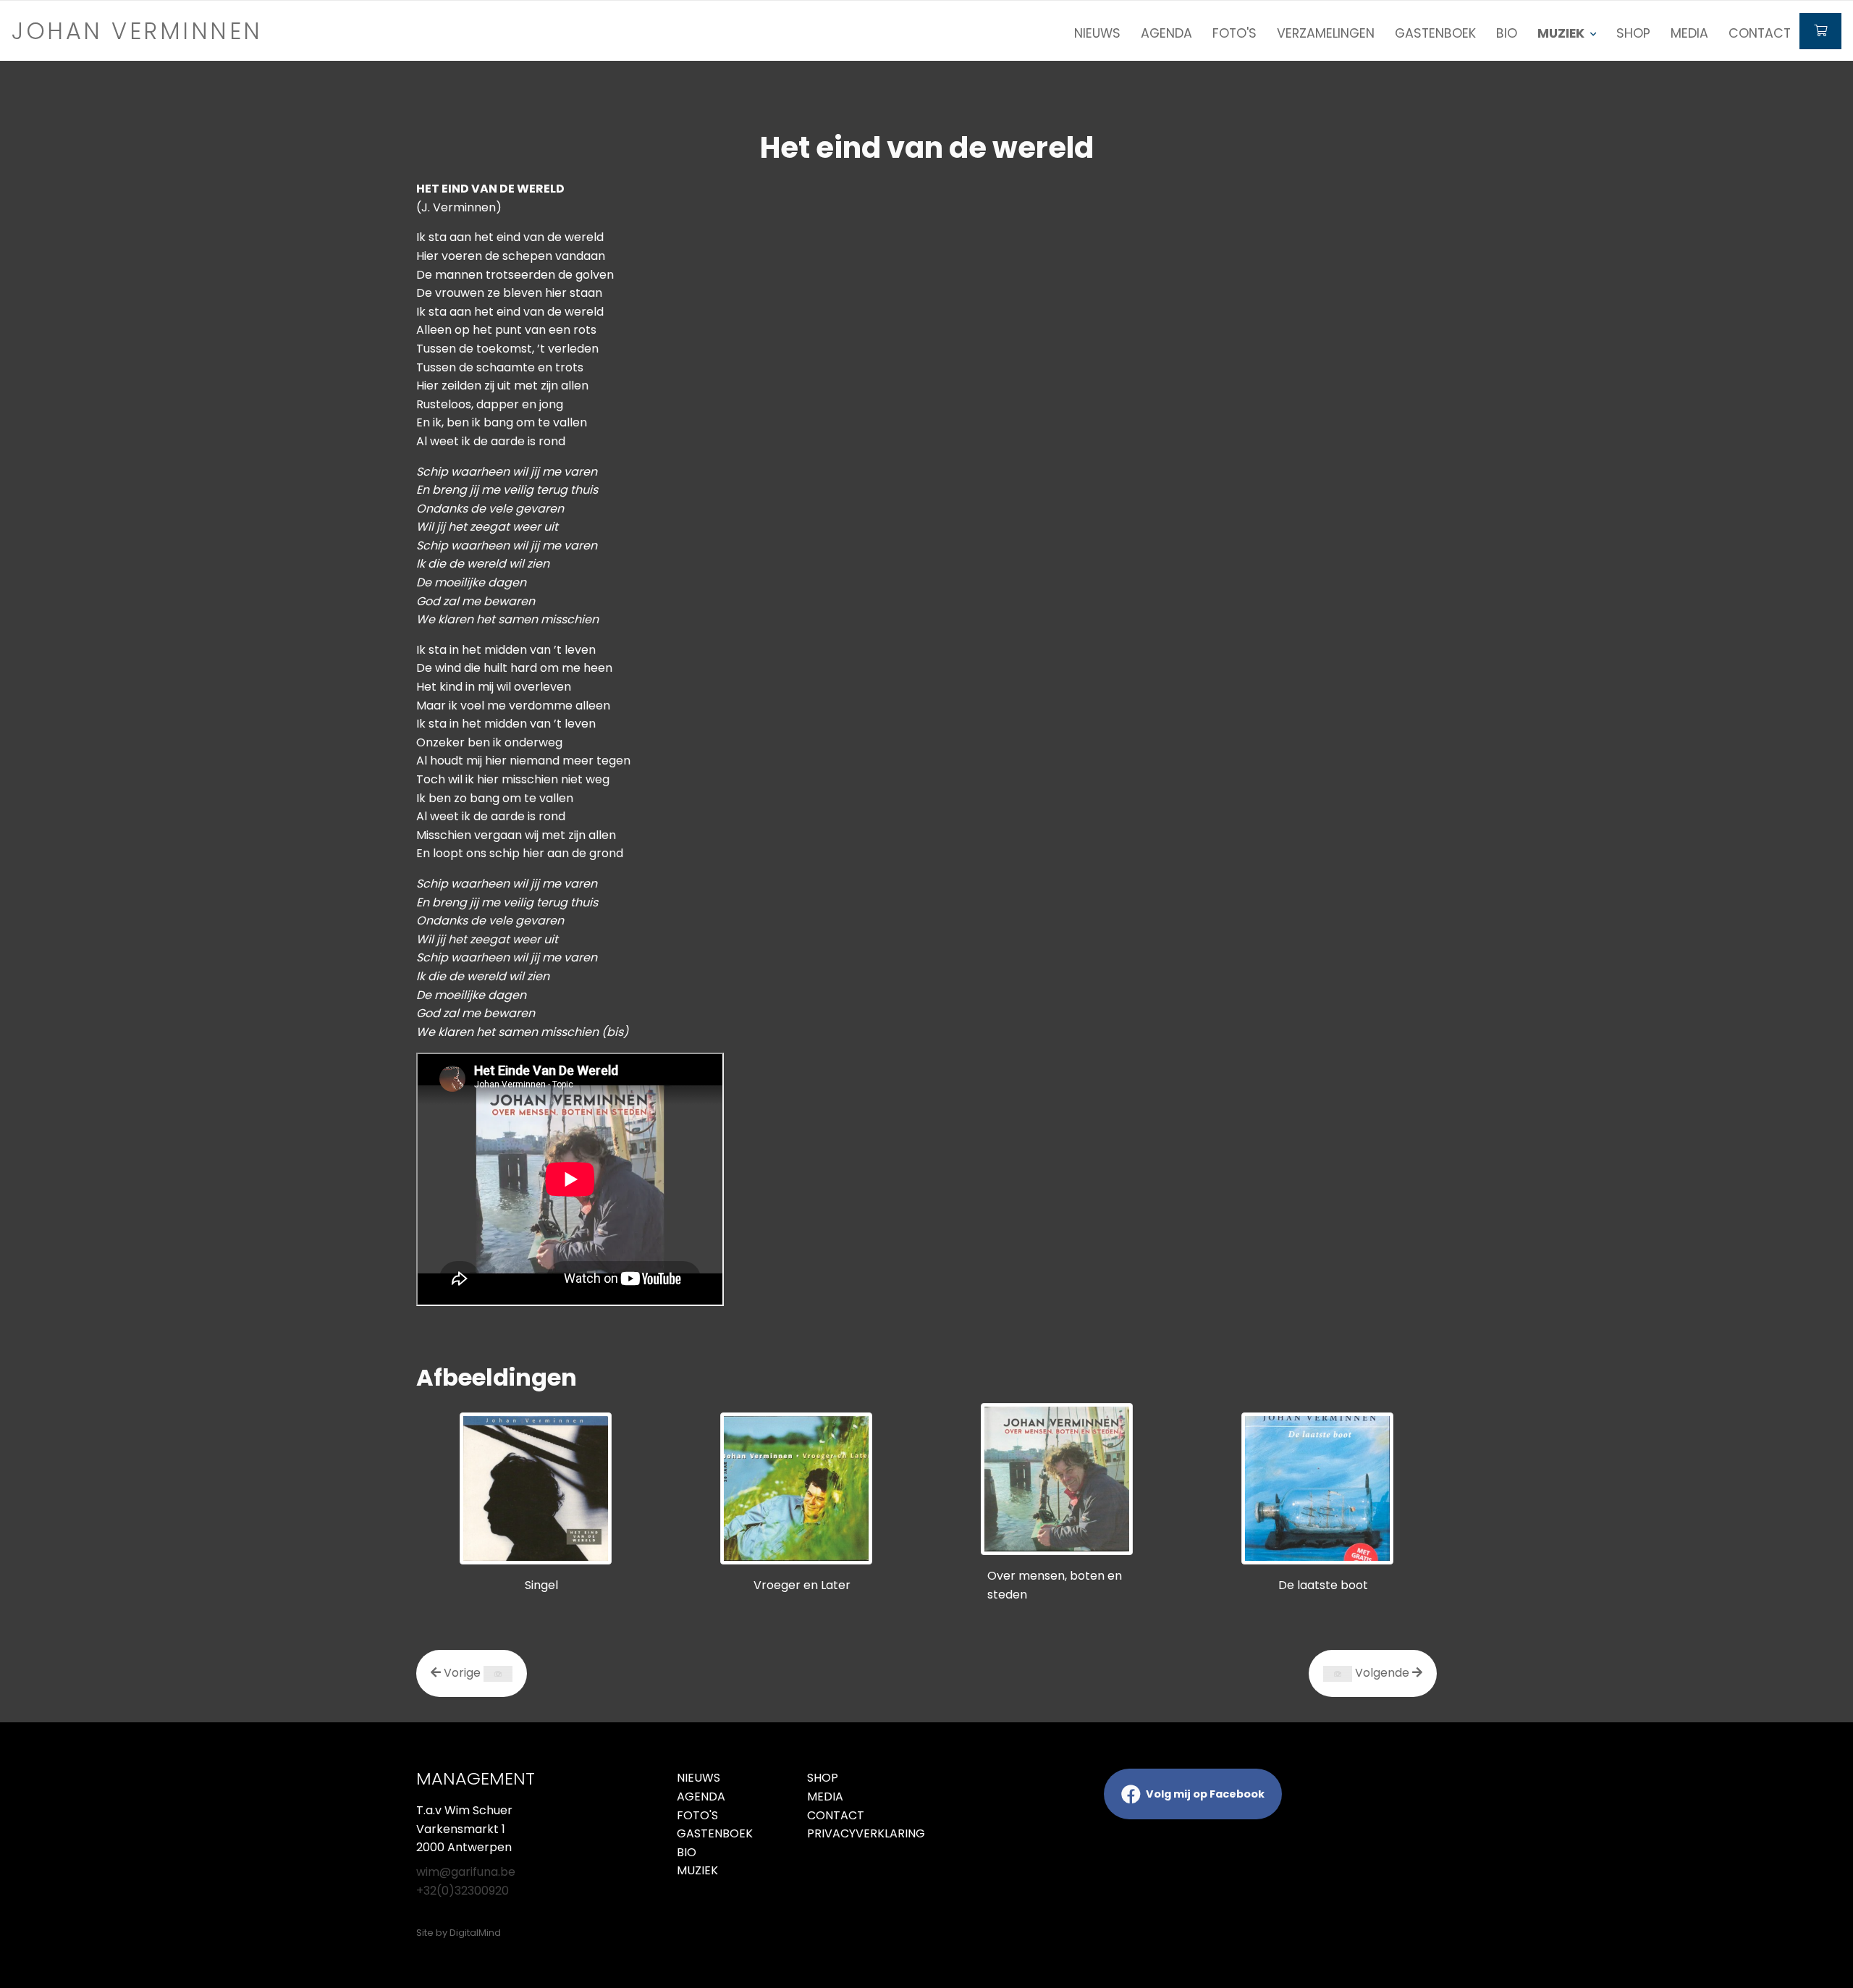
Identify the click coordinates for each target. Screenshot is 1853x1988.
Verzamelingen (1326, 33)
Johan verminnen (137, 31)
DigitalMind (475, 1933)
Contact (1760, 33)
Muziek (697, 1870)
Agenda (1166, 33)
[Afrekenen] (1820, 31)
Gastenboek (1435, 33)
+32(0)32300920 (463, 1891)
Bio (1507, 33)
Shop (1633, 33)
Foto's (1234, 33)
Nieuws (1097, 33)
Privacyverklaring (861, 1833)
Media (1689, 33)
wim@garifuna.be (466, 1872)
